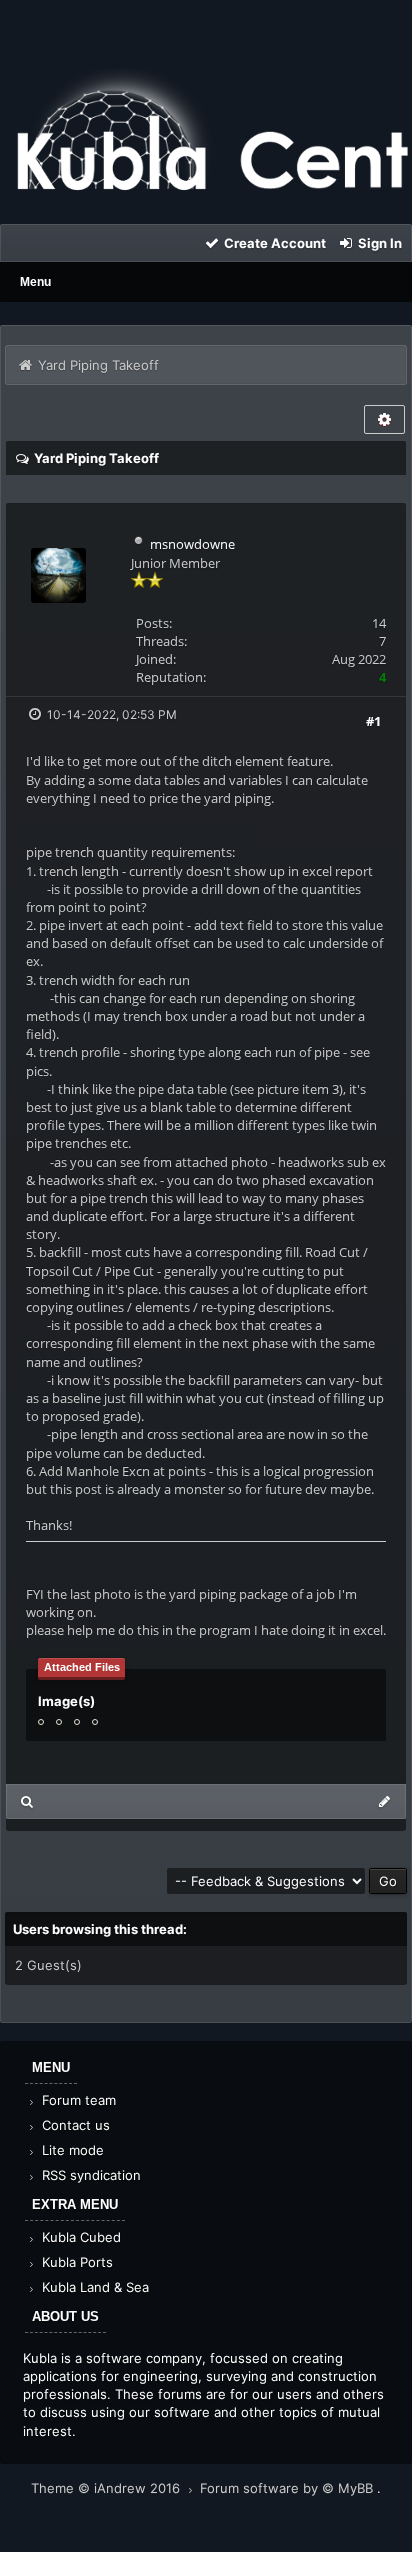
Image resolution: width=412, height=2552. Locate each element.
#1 (373, 721)
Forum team (77, 2100)
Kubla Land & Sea (93, 2287)
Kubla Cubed (79, 2237)
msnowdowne (192, 544)
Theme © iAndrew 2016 (107, 2488)
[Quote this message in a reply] (384, 1801)
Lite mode (71, 2150)
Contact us (74, 2125)
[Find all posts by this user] (27, 1801)
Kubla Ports (75, 2262)
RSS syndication (89, 2175)
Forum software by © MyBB (288, 2488)
